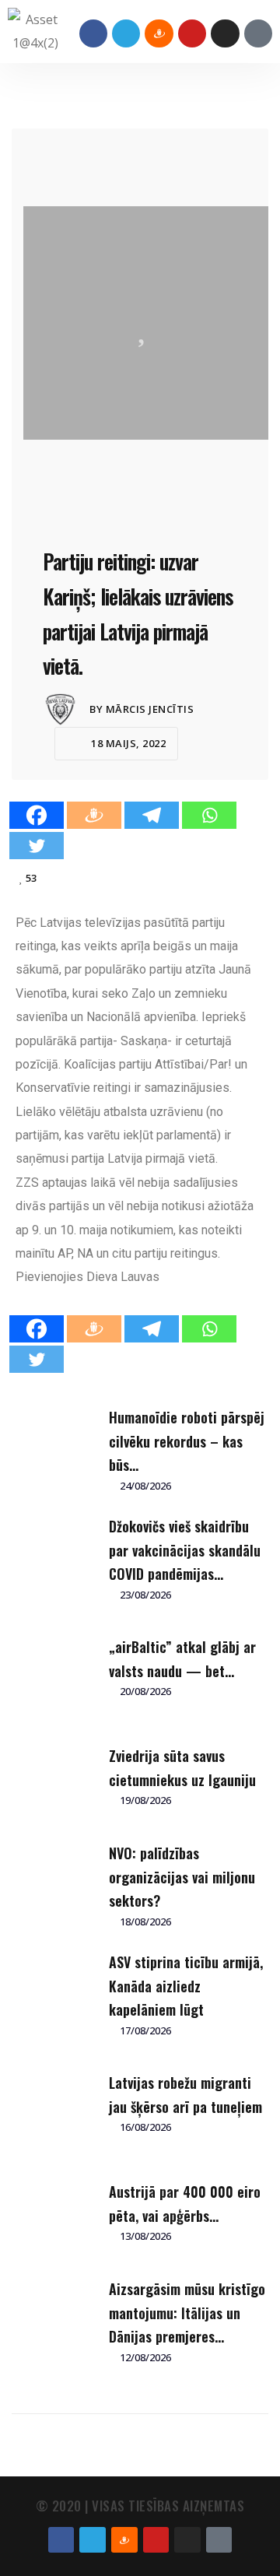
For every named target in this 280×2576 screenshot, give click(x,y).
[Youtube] (192, 33)
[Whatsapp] (209, 815)
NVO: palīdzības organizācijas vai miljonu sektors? (182, 1877)
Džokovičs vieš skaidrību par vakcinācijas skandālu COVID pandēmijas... (185, 1550)
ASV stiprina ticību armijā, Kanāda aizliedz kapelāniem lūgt (186, 1986)
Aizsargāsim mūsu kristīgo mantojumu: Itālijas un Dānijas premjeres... (187, 2313)
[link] (123, 1277)
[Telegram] (126, 33)
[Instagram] (225, 33)
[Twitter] (37, 846)
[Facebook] (93, 33)
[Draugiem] (94, 815)
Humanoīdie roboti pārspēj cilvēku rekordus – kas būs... (187, 1441)
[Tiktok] (258, 33)
